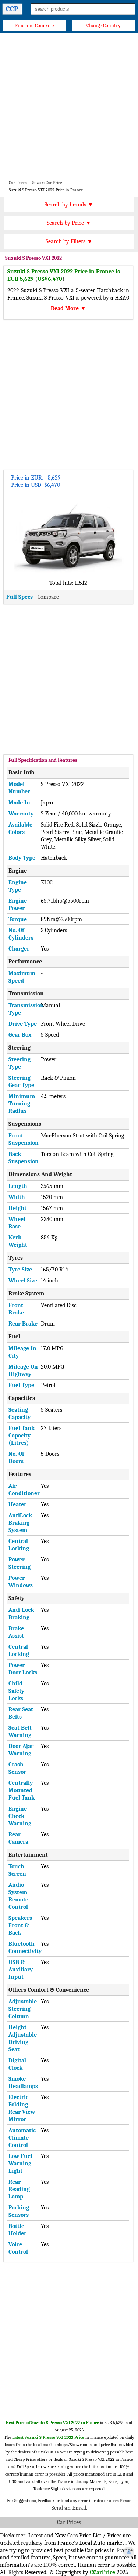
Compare (48, 597)
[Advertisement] (69, 106)
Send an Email (69, 2508)
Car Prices (69, 2522)
